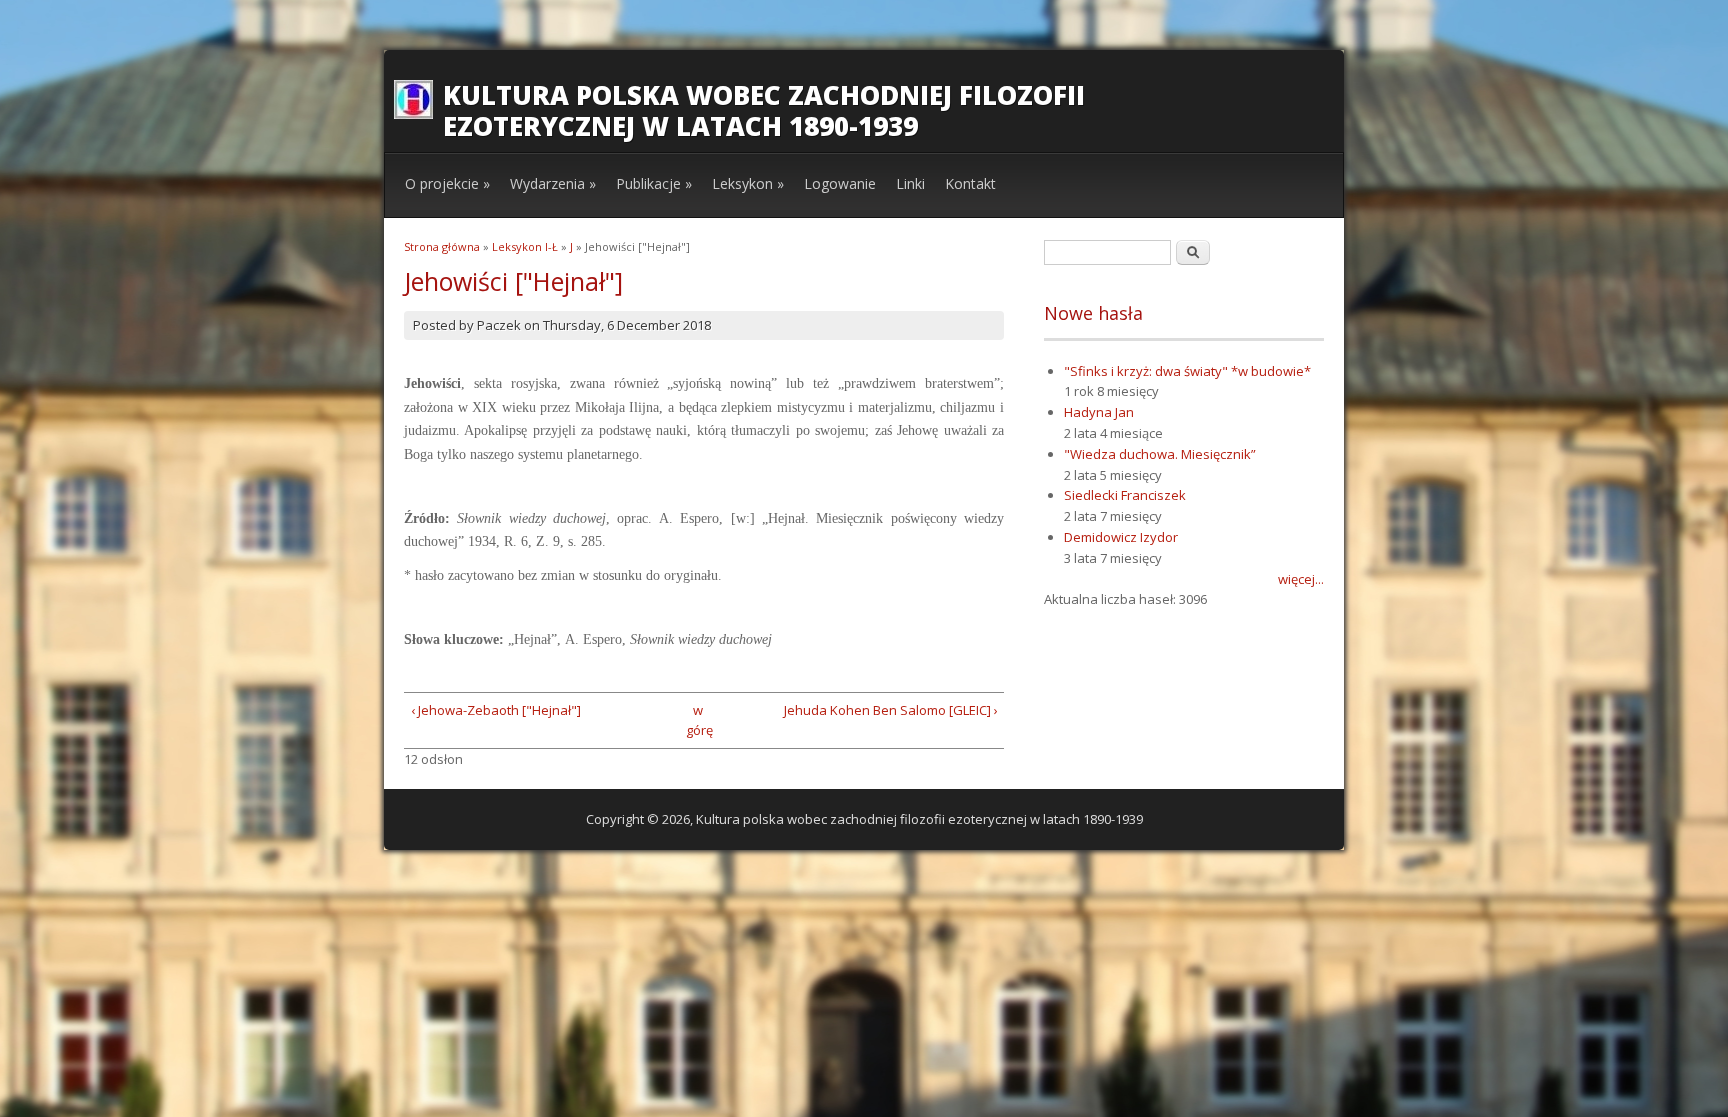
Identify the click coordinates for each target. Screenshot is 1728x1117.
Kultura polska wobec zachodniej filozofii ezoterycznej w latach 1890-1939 (764, 110)
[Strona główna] (413, 114)
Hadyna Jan (1099, 412)
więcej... (1301, 579)
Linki (910, 183)
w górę (697, 720)
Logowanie (840, 183)
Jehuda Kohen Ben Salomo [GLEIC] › (891, 710)
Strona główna (442, 246)
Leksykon (748, 183)
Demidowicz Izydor (1121, 537)
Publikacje (654, 183)
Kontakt (970, 183)
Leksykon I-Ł (525, 246)
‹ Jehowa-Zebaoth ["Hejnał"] (496, 710)
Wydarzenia (553, 183)
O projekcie (447, 183)
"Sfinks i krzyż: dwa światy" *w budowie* (1187, 371)
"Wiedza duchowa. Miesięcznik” (1160, 454)
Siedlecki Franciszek (1125, 495)
